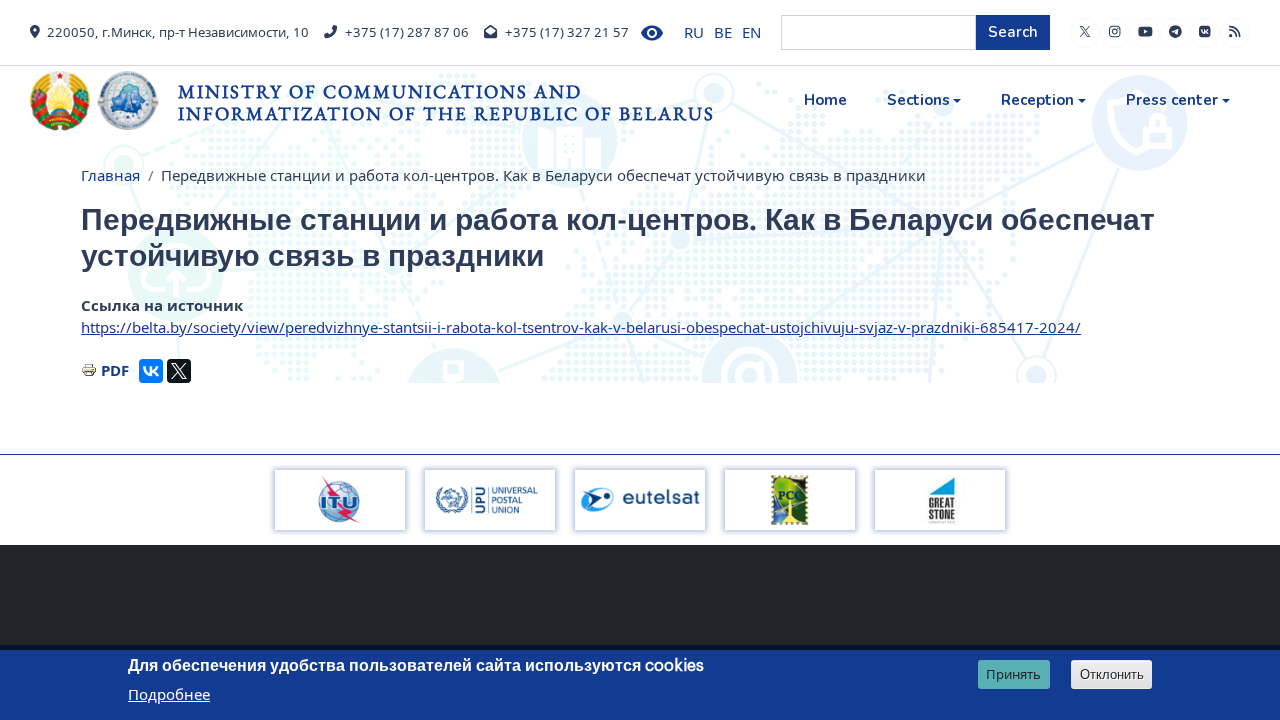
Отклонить (1112, 674)
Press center (1172, 100)
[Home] (104, 101)
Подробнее (169, 694)
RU (694, 32)
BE (723, 32)
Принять (1013, 674)
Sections (918, 100)
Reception (1037, 100)
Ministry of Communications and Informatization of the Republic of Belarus (446, 102)
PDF (115, 370)
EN (751, 32)
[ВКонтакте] (151, 371)
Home (825, 100)
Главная (110, 175)
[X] (179, 371)
